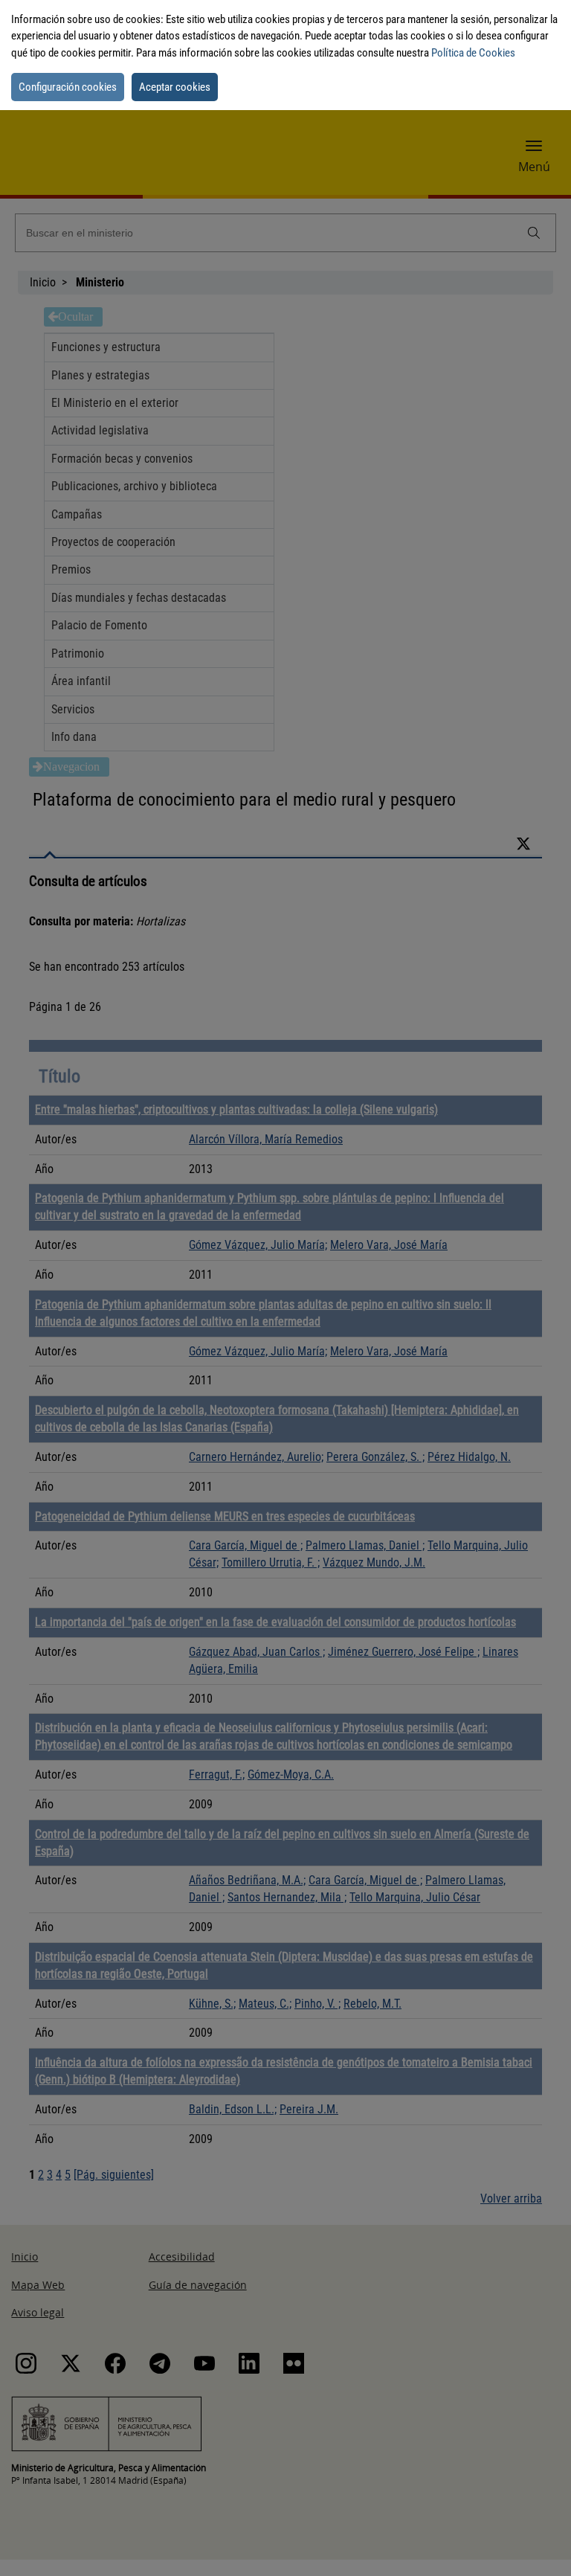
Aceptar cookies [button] (175, 87)
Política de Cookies (473, 53)
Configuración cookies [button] (68, 87)
